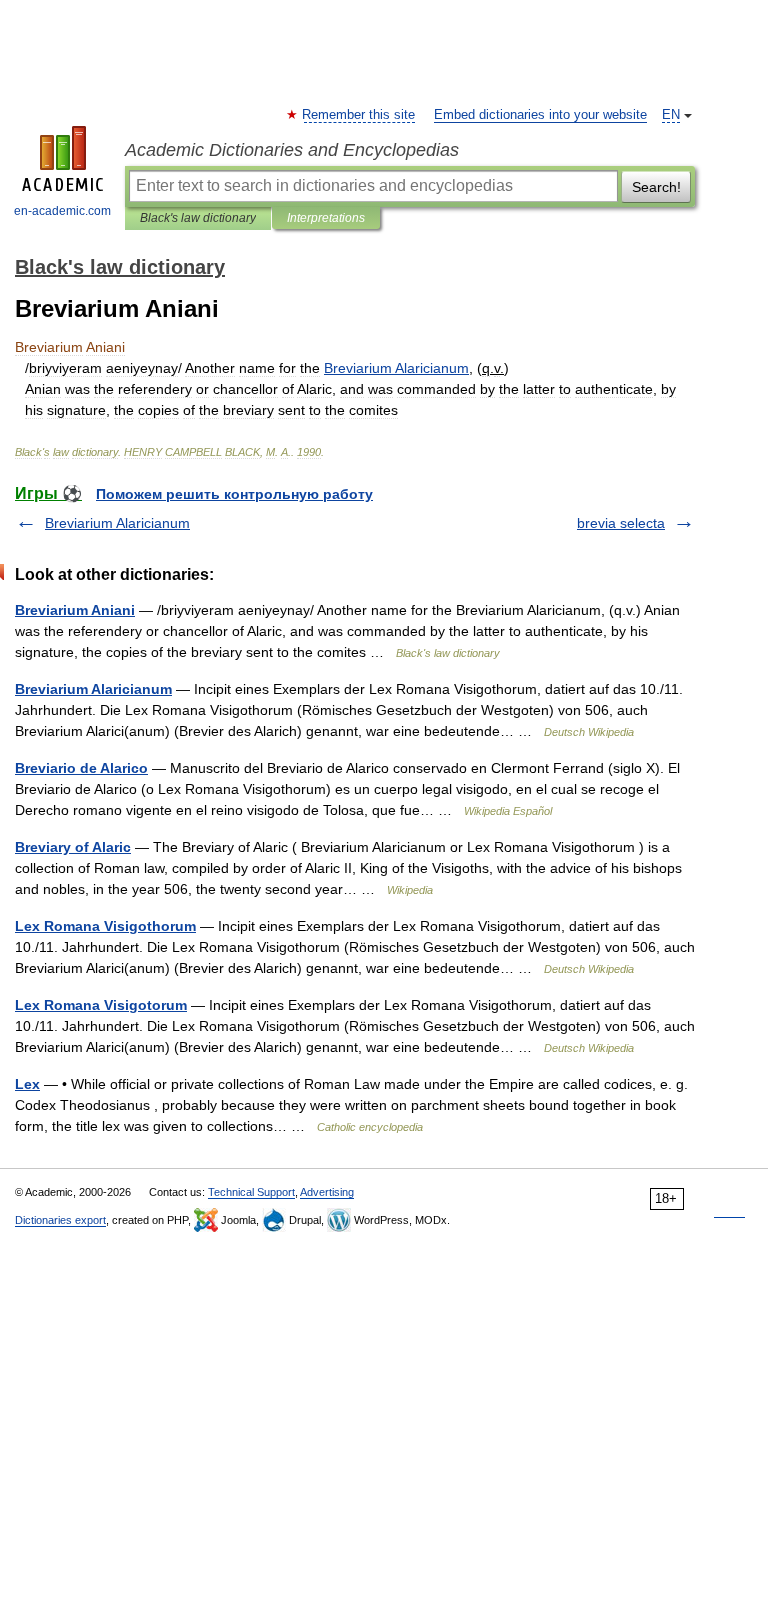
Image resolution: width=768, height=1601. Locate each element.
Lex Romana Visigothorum (105, 926)
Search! (656, 187)
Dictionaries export (60, 1220)
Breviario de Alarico (81, 768)
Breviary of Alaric (73, 847)
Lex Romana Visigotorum (101, 1005)
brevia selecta (621, 523)
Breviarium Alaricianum (117, 523)
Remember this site (359, 115)
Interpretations (326, 218)
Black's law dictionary (198, 218)
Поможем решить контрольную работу (234, 494)
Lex (27, 1084)
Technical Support (251, 1192)
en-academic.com (62, 211)
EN (671, 115)
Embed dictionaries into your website (540, 115)
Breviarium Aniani (75, 610)
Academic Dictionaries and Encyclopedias (292, 150)
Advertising (327, 1192)
